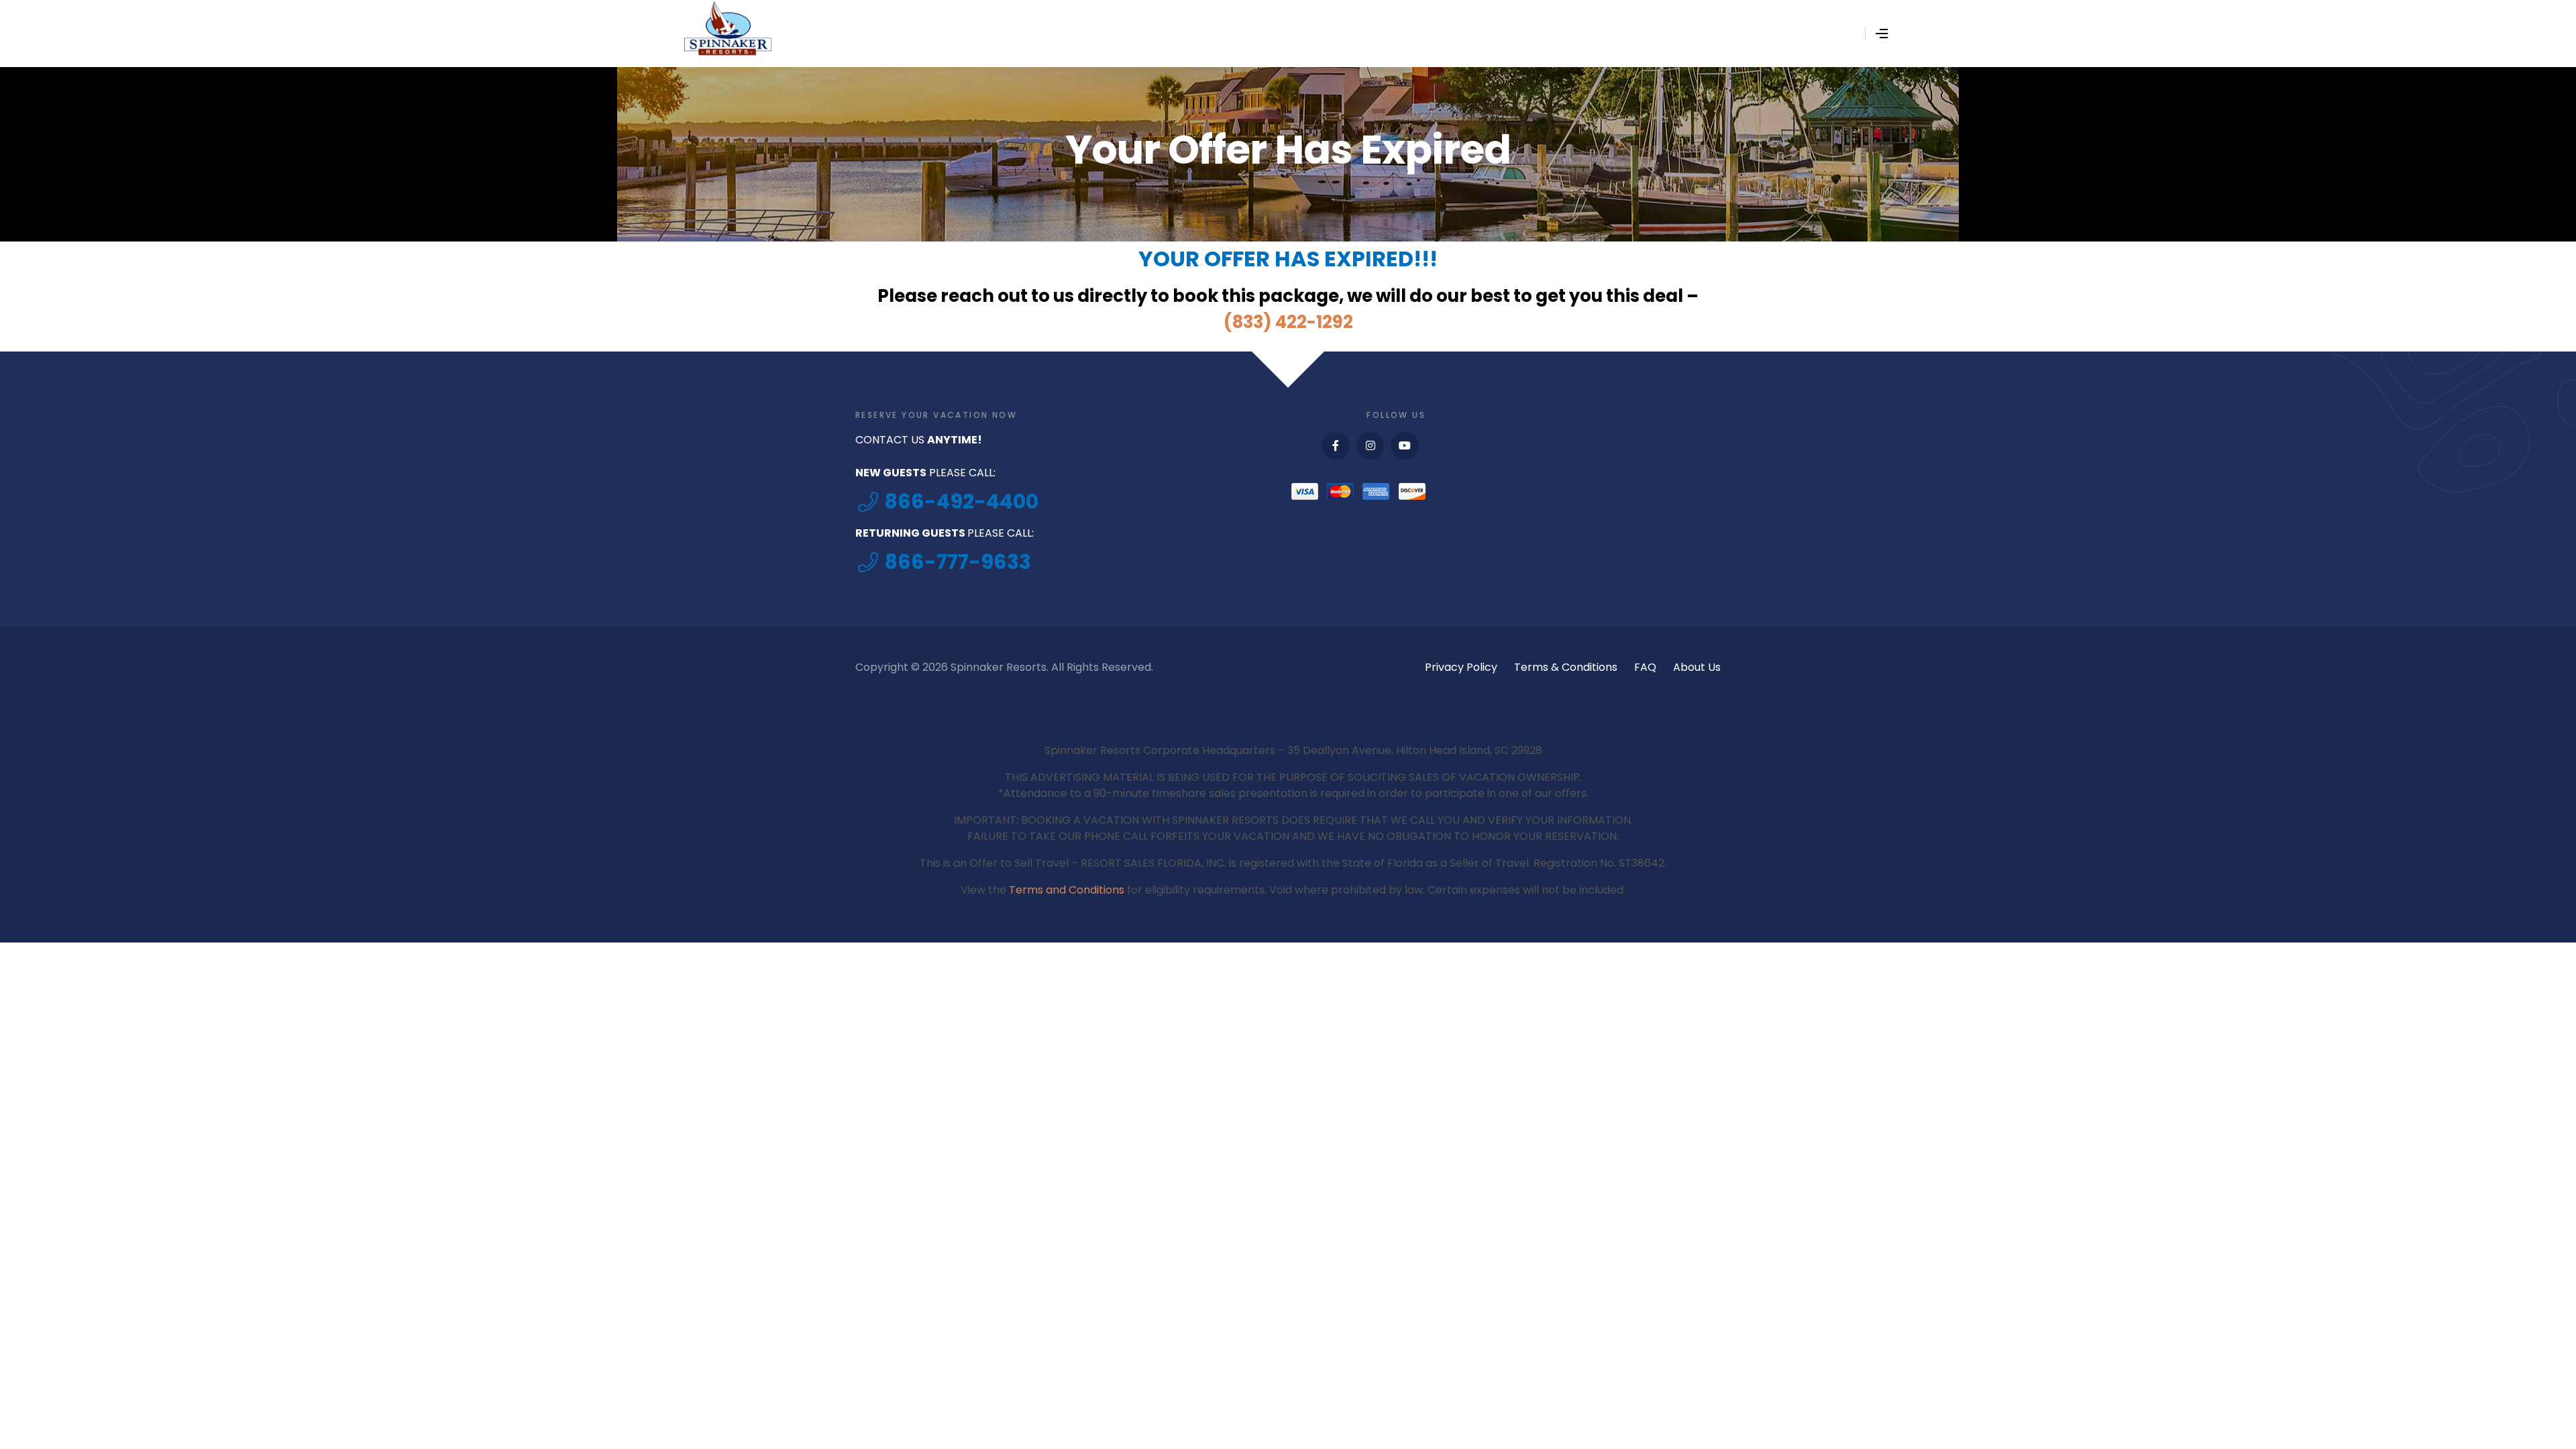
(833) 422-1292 (1288, 322)
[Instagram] (1371, 446)
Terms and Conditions (1067, 890)
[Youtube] (1405, 446)
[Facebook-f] (1336, 446)
